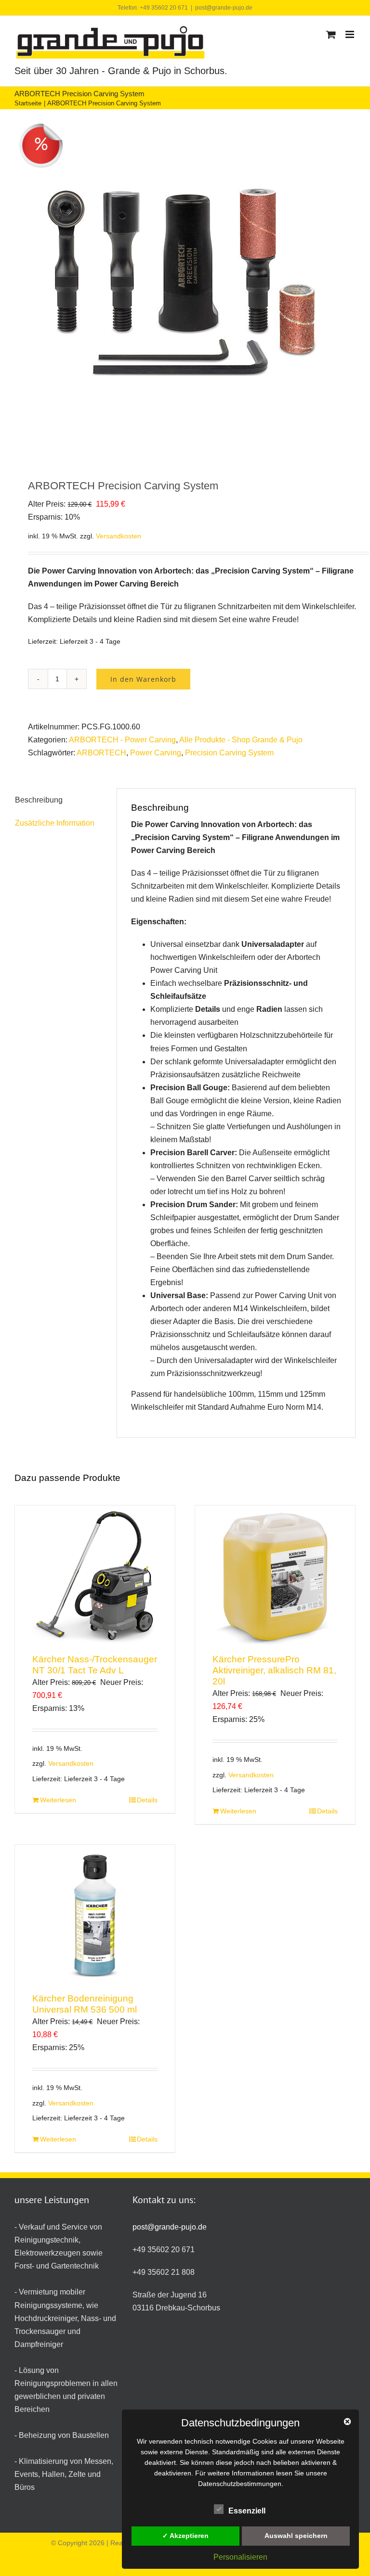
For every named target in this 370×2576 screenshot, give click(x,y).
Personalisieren (240, 2557)
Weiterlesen (58, 1800)
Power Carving (156, 753)
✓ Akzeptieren (185, 2536)
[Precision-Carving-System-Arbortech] (185, 287)
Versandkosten (119, 536)
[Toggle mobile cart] (331, 34)
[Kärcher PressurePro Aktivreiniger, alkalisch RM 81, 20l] (275, 1576)
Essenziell (247, 2511)
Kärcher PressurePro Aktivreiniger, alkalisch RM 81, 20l (274, 1670)
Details (147, 1800)
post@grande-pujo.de (224, 8)
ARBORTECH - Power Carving (122, 740)
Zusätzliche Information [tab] (55, 823)
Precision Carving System (229, 753)
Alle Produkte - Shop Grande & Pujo (241, 740)
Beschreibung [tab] (39, 800)
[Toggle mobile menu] (350, 34)
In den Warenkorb (143, 679)
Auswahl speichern (296, 2536)
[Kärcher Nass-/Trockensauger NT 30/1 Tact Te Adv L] (95, 1576)
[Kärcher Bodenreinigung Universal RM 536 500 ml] (95, 1915)
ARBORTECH (101, 753)
